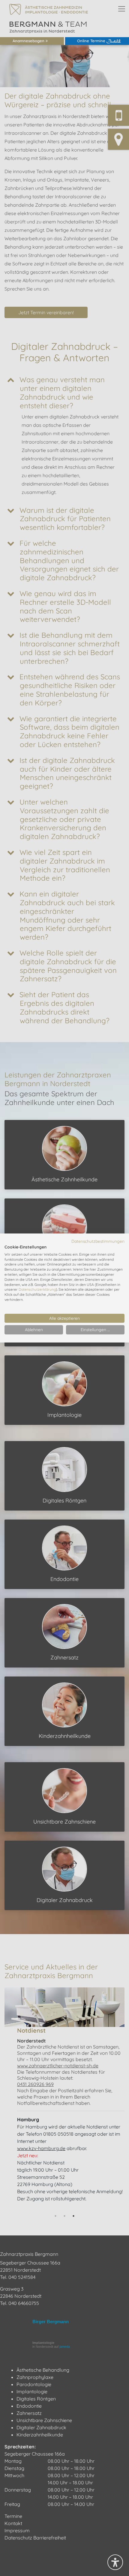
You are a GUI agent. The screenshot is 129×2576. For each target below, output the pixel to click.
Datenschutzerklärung (37, 1289)
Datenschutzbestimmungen (98, 1241)
